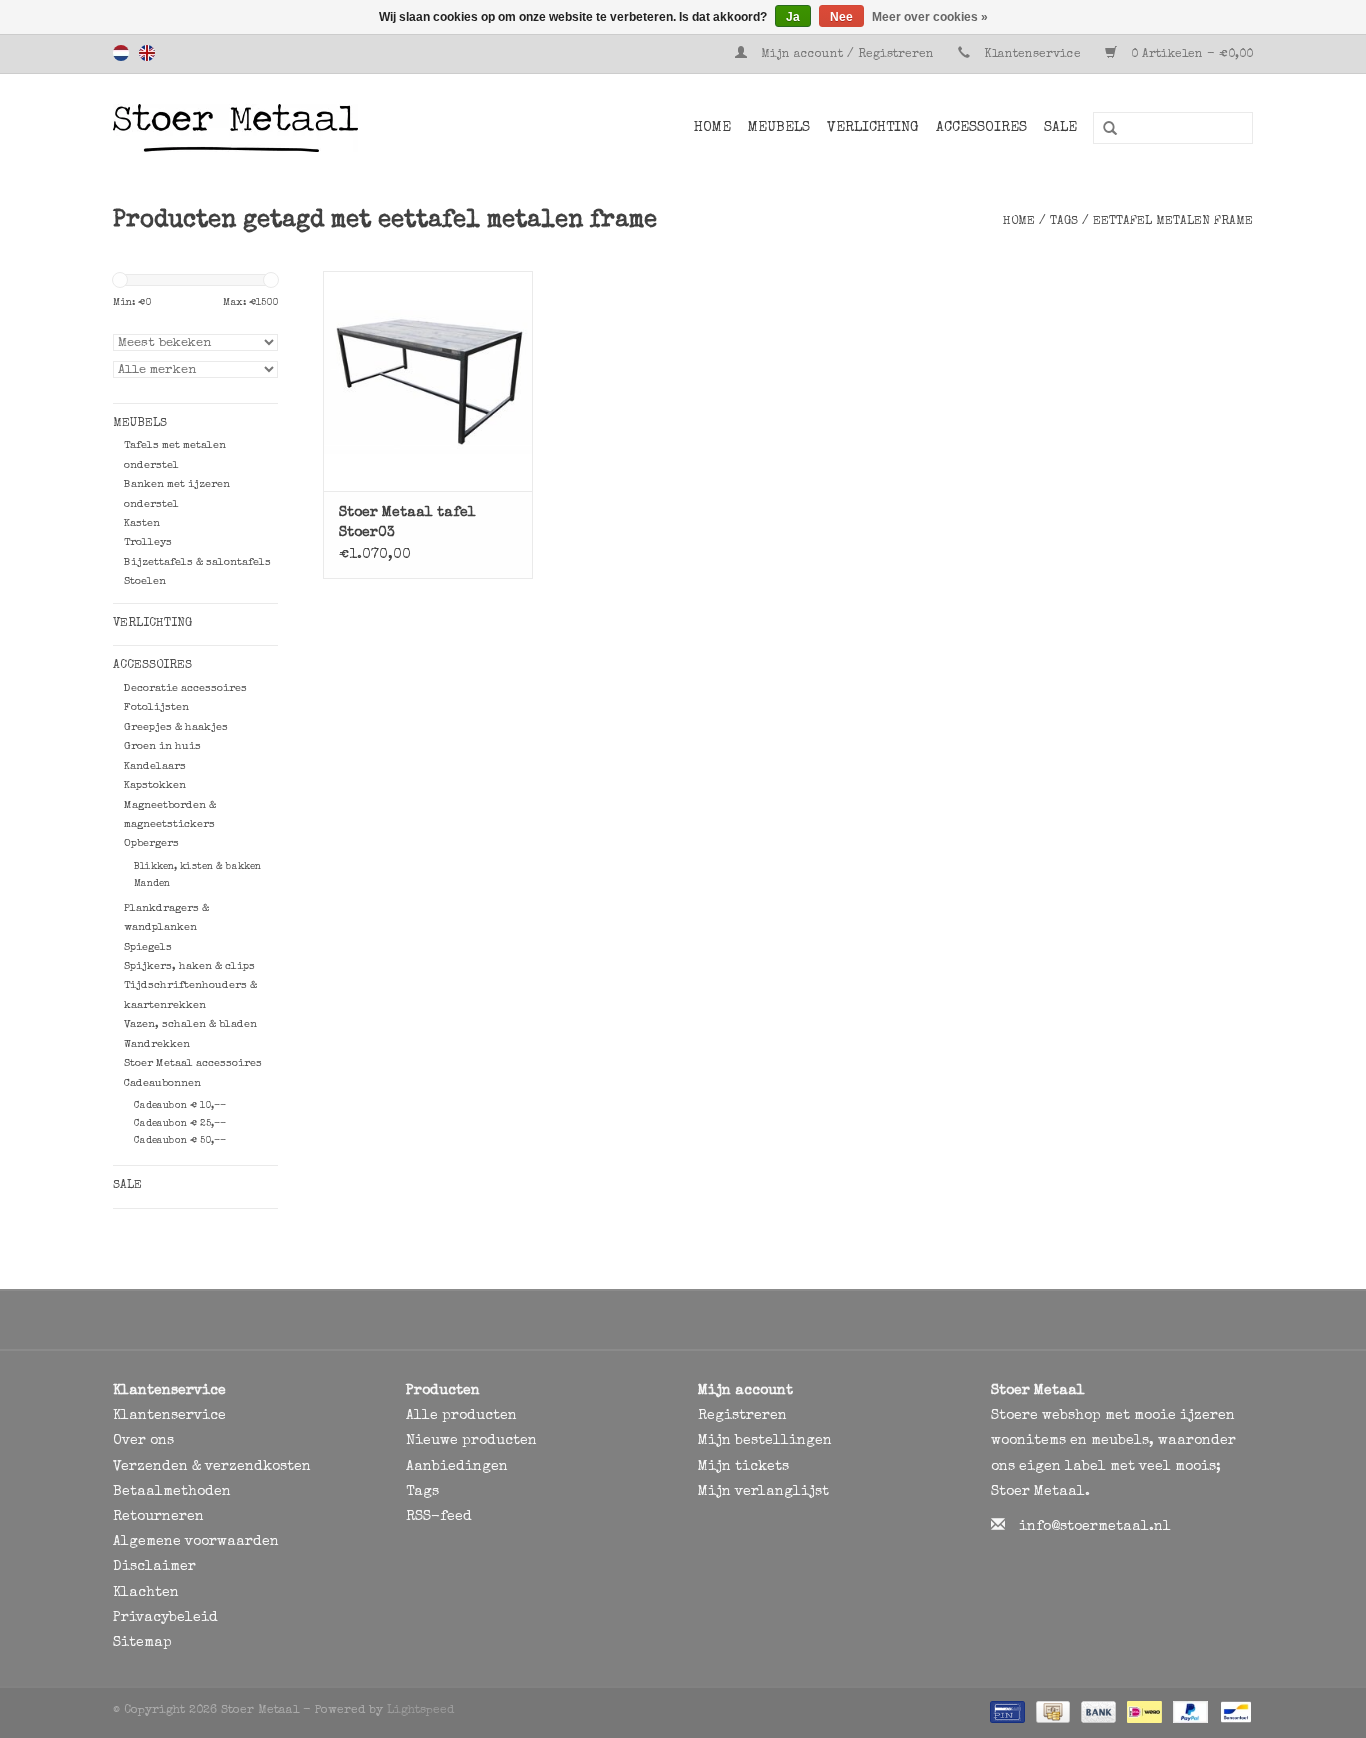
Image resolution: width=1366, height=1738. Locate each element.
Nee (841, 17)
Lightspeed (420, 1711)
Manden (152, 884)
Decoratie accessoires (185, 688)
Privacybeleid (165, 1618)
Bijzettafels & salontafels (197, 562)
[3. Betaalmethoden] (1005, 1712)
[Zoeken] (1103, 129)
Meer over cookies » (930, 17)
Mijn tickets (743, 1467)
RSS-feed (439, 1517)
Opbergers (151, 843)
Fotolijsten (156, 707)
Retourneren (158, 1517)
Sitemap (142, 1643)
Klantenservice (1032, 55)
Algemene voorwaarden (196, 1542)
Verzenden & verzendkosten (212, 1467)
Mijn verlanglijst (763, 1492)
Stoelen (145, 581)
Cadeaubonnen (162, 1083)
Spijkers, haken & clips (189, 966)
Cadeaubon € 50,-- (180, 1141)
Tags (1064, 222)
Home (712, 128)
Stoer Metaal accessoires (193, 1063)
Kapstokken (155, 785)
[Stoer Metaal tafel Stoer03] (428, 381)
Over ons (143, 1441)
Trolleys (148, 542)
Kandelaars (155, 766)
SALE (1060, 128)
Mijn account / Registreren (847, 55)
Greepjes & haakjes (176, 727)
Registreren (742, 1416)
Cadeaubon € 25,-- (180, 1124)
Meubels (779, 128)
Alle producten (461, 1416)
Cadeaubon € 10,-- (180, 1106)
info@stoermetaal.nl (1095, 1527)
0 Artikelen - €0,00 (1190, 55)
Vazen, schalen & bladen (190, 1024)
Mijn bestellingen (765, 1441)
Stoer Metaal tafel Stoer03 (407, 523)
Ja (793, 17)
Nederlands (121, 53)
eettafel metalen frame (1173, 222)
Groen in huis (162, 746)
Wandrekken (157, 1044)
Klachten (146, 1593)
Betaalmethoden (172, 1492)
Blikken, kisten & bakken (197, 867)
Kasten (142, 523)
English (147, 53)
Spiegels (148, 947)
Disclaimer (154, 1567)
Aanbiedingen (457, 1467)
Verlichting (873, 128)
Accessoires (981, 128)
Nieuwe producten (471, 1441)
